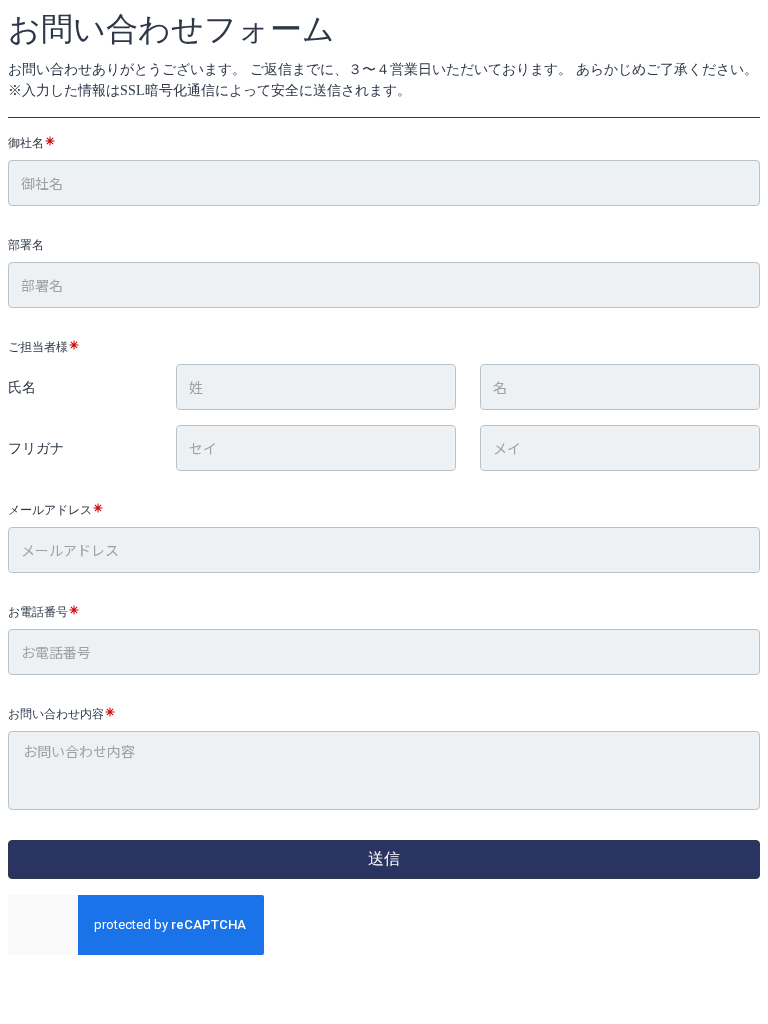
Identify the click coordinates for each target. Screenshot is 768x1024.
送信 (384, 858)
